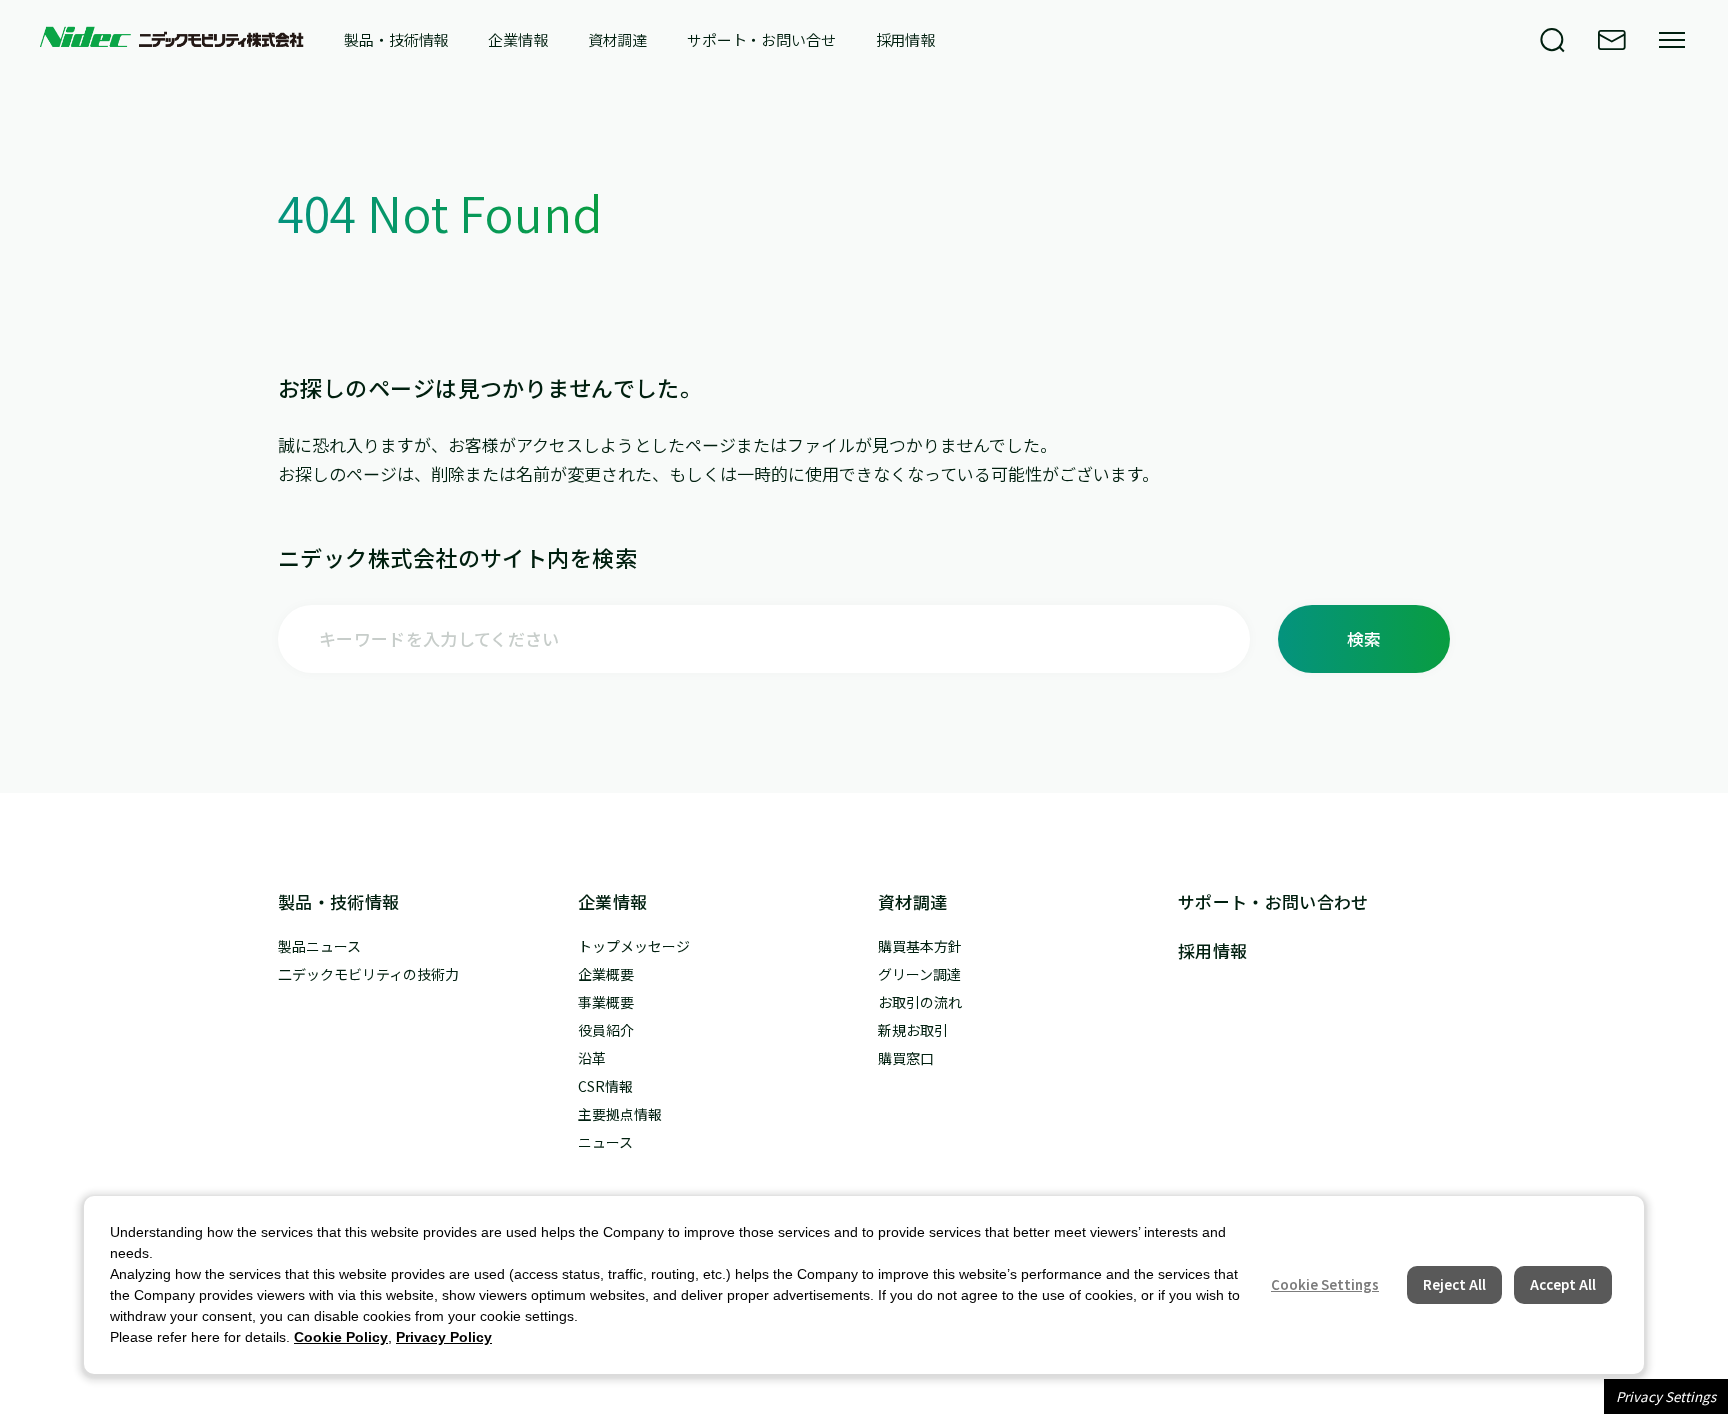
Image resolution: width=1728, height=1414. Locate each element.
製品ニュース (319, 946)
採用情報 (905, 40)
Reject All (1454, 1284)
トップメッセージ (634, 946)
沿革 (592, 1058)
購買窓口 (906, 1058)
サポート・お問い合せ (761, 40)
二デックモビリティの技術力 (368, 974)
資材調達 (617, 40)
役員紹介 (606, 1030)
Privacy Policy (444, 1337)
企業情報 (517, 40)
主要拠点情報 (620, 1114)
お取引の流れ (920, 1002)
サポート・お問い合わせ (1273, 901)
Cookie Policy (341, 1337)
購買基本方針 (920, 946)
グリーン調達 (919, 974)
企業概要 (606, 974)
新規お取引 (913, 1030)
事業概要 (606, 1002)
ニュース (605, 1142)
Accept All (1563, 1284)
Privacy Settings (1666, 1396)
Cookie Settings (1325, 1284)
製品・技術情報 (396, 40)
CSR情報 (605, 1086)
